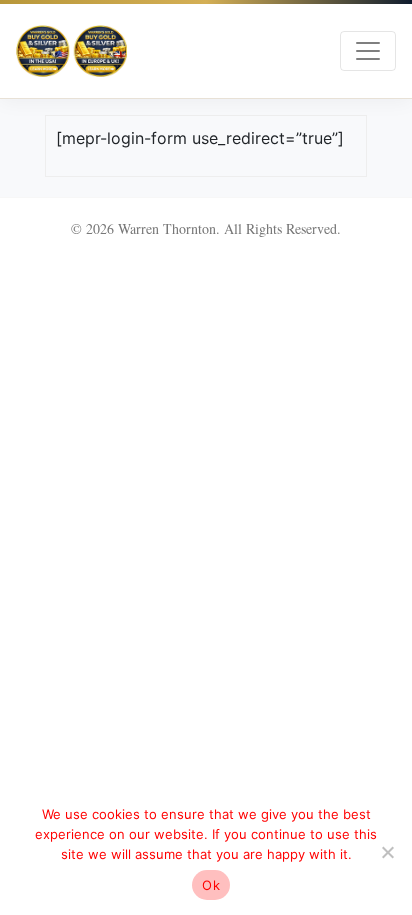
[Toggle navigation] (368, 51)
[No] (387, 852)
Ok (211, 885)
